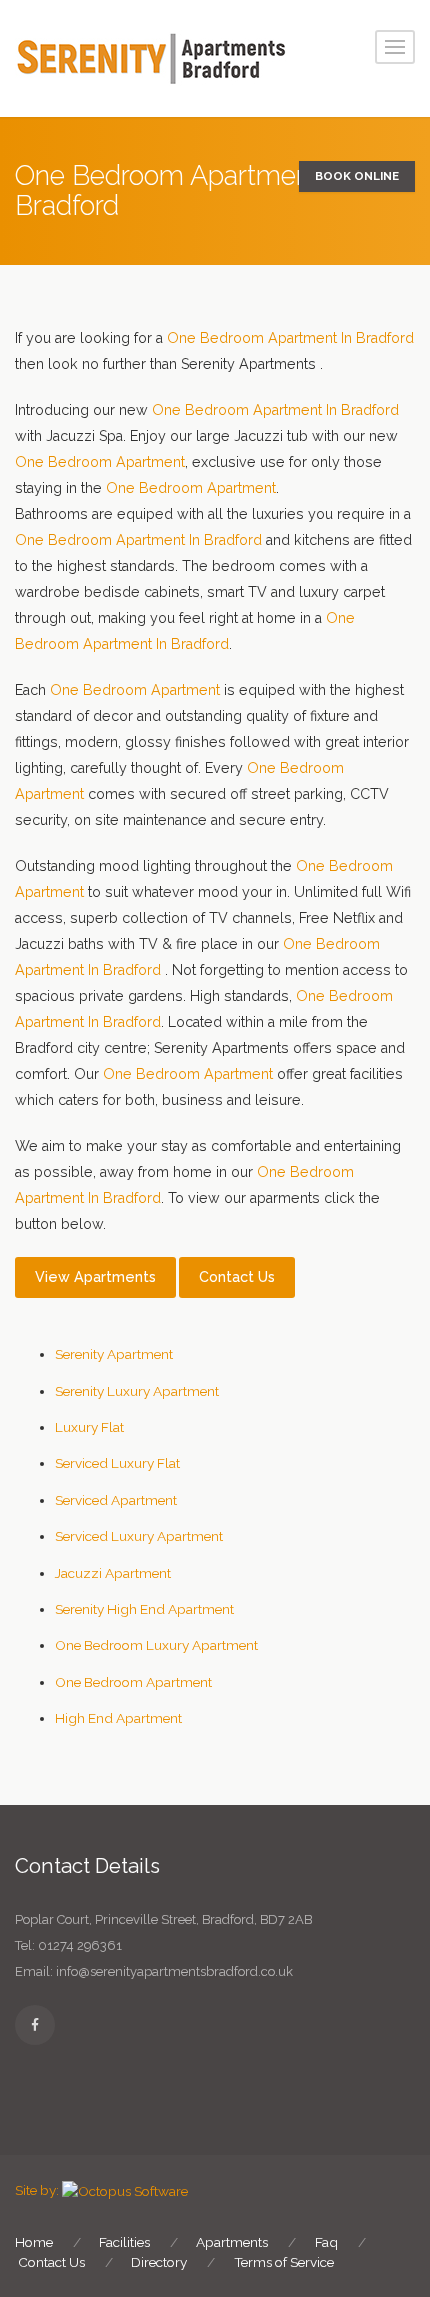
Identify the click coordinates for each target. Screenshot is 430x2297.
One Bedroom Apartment (100, 462)
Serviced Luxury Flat (117, 1463)
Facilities (124, 2242)
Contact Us (237, 1277)
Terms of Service (284, 2262)
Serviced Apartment (116, 1500)
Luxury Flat (89, 1427)
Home (34, 2242)
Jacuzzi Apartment (113, 1573)
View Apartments (95, 1277)
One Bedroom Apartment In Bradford (290, 338)
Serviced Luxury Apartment (139, 1536)
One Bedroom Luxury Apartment (156, 1645)
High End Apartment (118, 1718)
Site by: (37, 2190)
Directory (159, 2262)
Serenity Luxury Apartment (137, 1391)
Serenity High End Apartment (144, 1609)
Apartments (232, 2242)
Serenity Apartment (114, 1354)
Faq (326, 2242)
